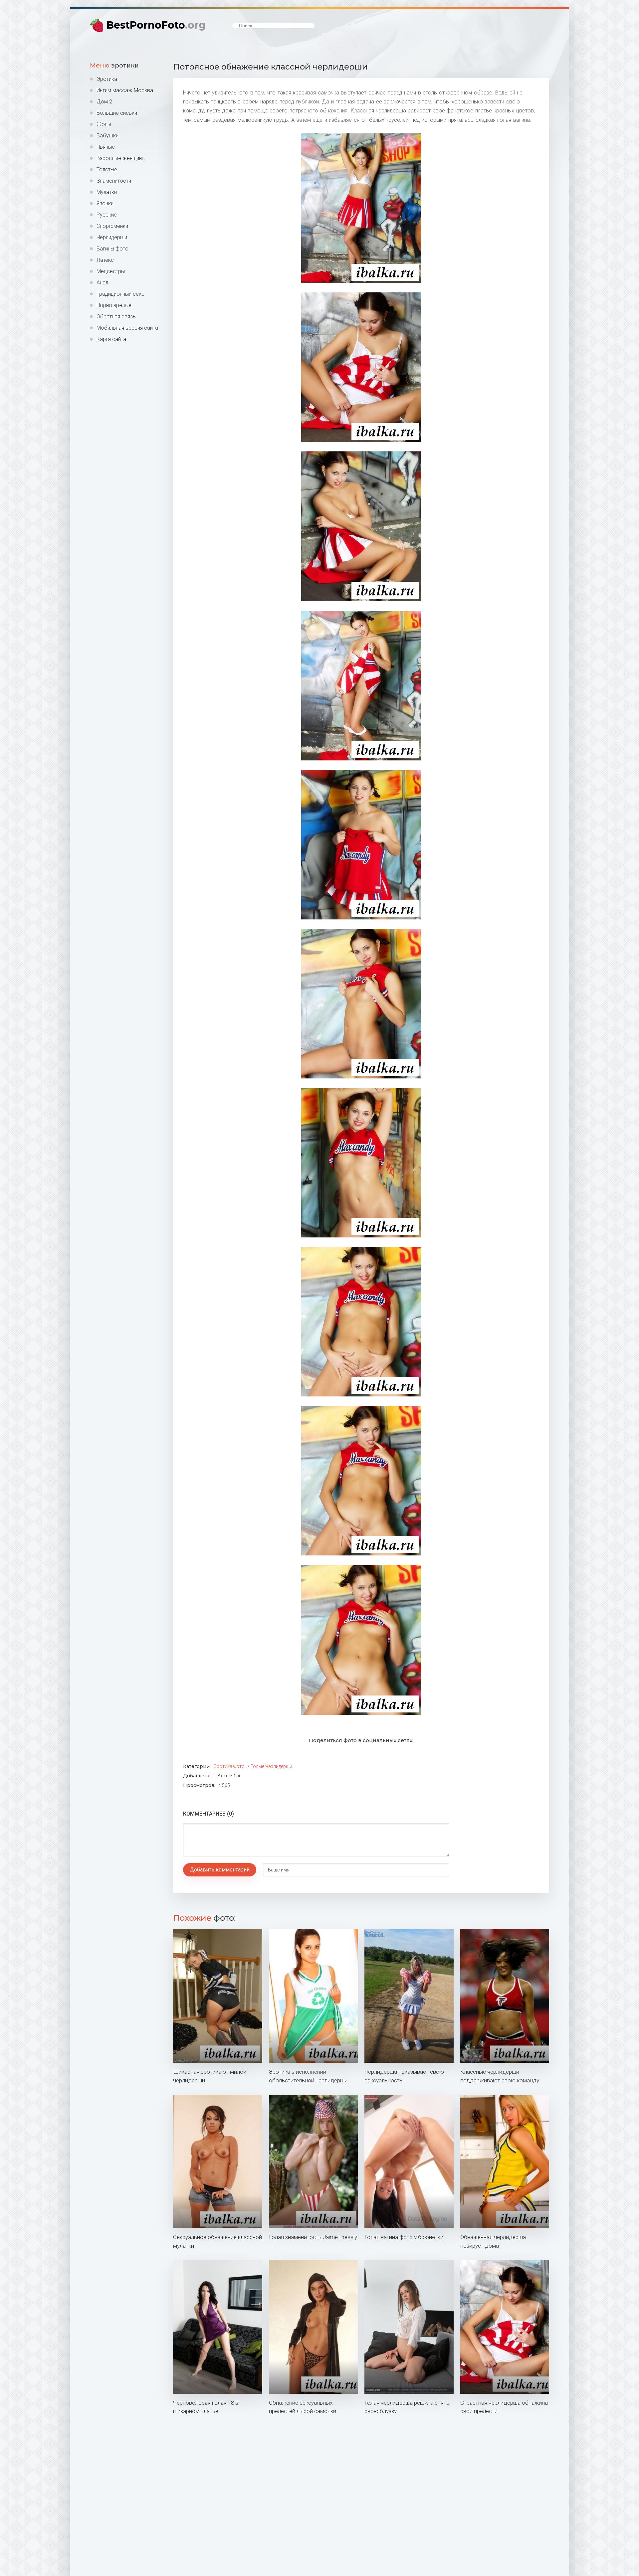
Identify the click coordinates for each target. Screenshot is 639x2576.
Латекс (105, 260)
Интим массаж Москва (125, 90)
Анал (102, 283)
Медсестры (111, 271)
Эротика (107, 79)
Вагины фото (112, 249)
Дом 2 (104, 102)
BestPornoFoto (156, 25)
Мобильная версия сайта (127, 328)
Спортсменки (112, 226)
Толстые (107, 169)
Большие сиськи (117, 113)
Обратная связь (116, 317)
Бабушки (107, 136)
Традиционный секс (120, 294)
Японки (105, 203)
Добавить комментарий (220, 1870)
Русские (107, 215)
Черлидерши (112, 237)
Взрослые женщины (121, 158)
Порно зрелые (114, 305)
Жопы (104, 124)
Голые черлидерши (271, 1766)
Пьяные (106, 147)
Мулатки (107, 192)
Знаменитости (114, 181)
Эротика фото (229, 1766)
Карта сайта (111, 339)
